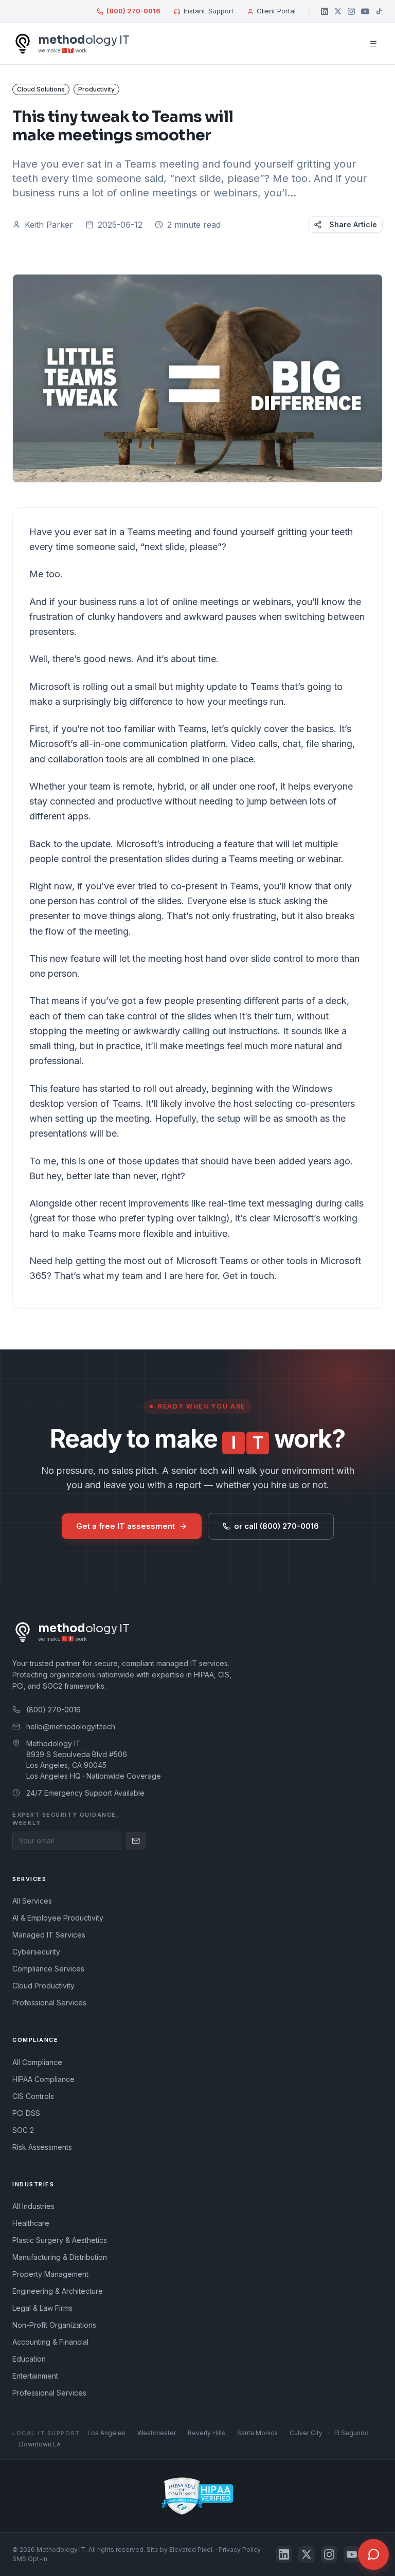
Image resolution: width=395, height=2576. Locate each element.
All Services (32, 1901)
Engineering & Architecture (58, 2291)
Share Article (353, 224)
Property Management (50, 2274)
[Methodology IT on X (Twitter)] (338, 11)
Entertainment (35, 2376)
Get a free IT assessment (125, 1526)
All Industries (33, 2206)
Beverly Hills (207, 2433)
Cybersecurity (36, 1952)
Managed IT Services (49, 1935)
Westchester (157, 2433)
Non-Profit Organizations (54, 2325)
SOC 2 (23, 2130)
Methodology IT (61, 2550)
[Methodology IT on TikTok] (379, 11)
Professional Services (49, 2003)
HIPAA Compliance (43, 2079)
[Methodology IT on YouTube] (365, 11)
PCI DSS (26, 2113)
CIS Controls (33, 2096)
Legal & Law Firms (42, 2308)
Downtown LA (40, 2444)
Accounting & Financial (50, 2342)
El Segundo (352, 2433)
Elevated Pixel (191, 2550)
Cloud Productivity (43, 1986)
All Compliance (37, 2062)
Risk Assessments (42, 2147)
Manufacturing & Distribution (60, 2257)
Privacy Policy (240, 2550)
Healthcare (31, 2223)
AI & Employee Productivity (58, 1918)
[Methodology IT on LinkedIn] (325, 11)
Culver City (306, 2433)
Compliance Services (48, 1969)
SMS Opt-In (30, 2559)
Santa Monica (257, 2433)
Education (29, 2359)
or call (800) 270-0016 (276, 1526)
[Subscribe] (136, 1841)
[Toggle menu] (373, 44)
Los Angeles (106, 2433)
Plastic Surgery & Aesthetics (60, 2240)
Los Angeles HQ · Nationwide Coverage (94, 1776)
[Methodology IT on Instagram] (351, 11)
